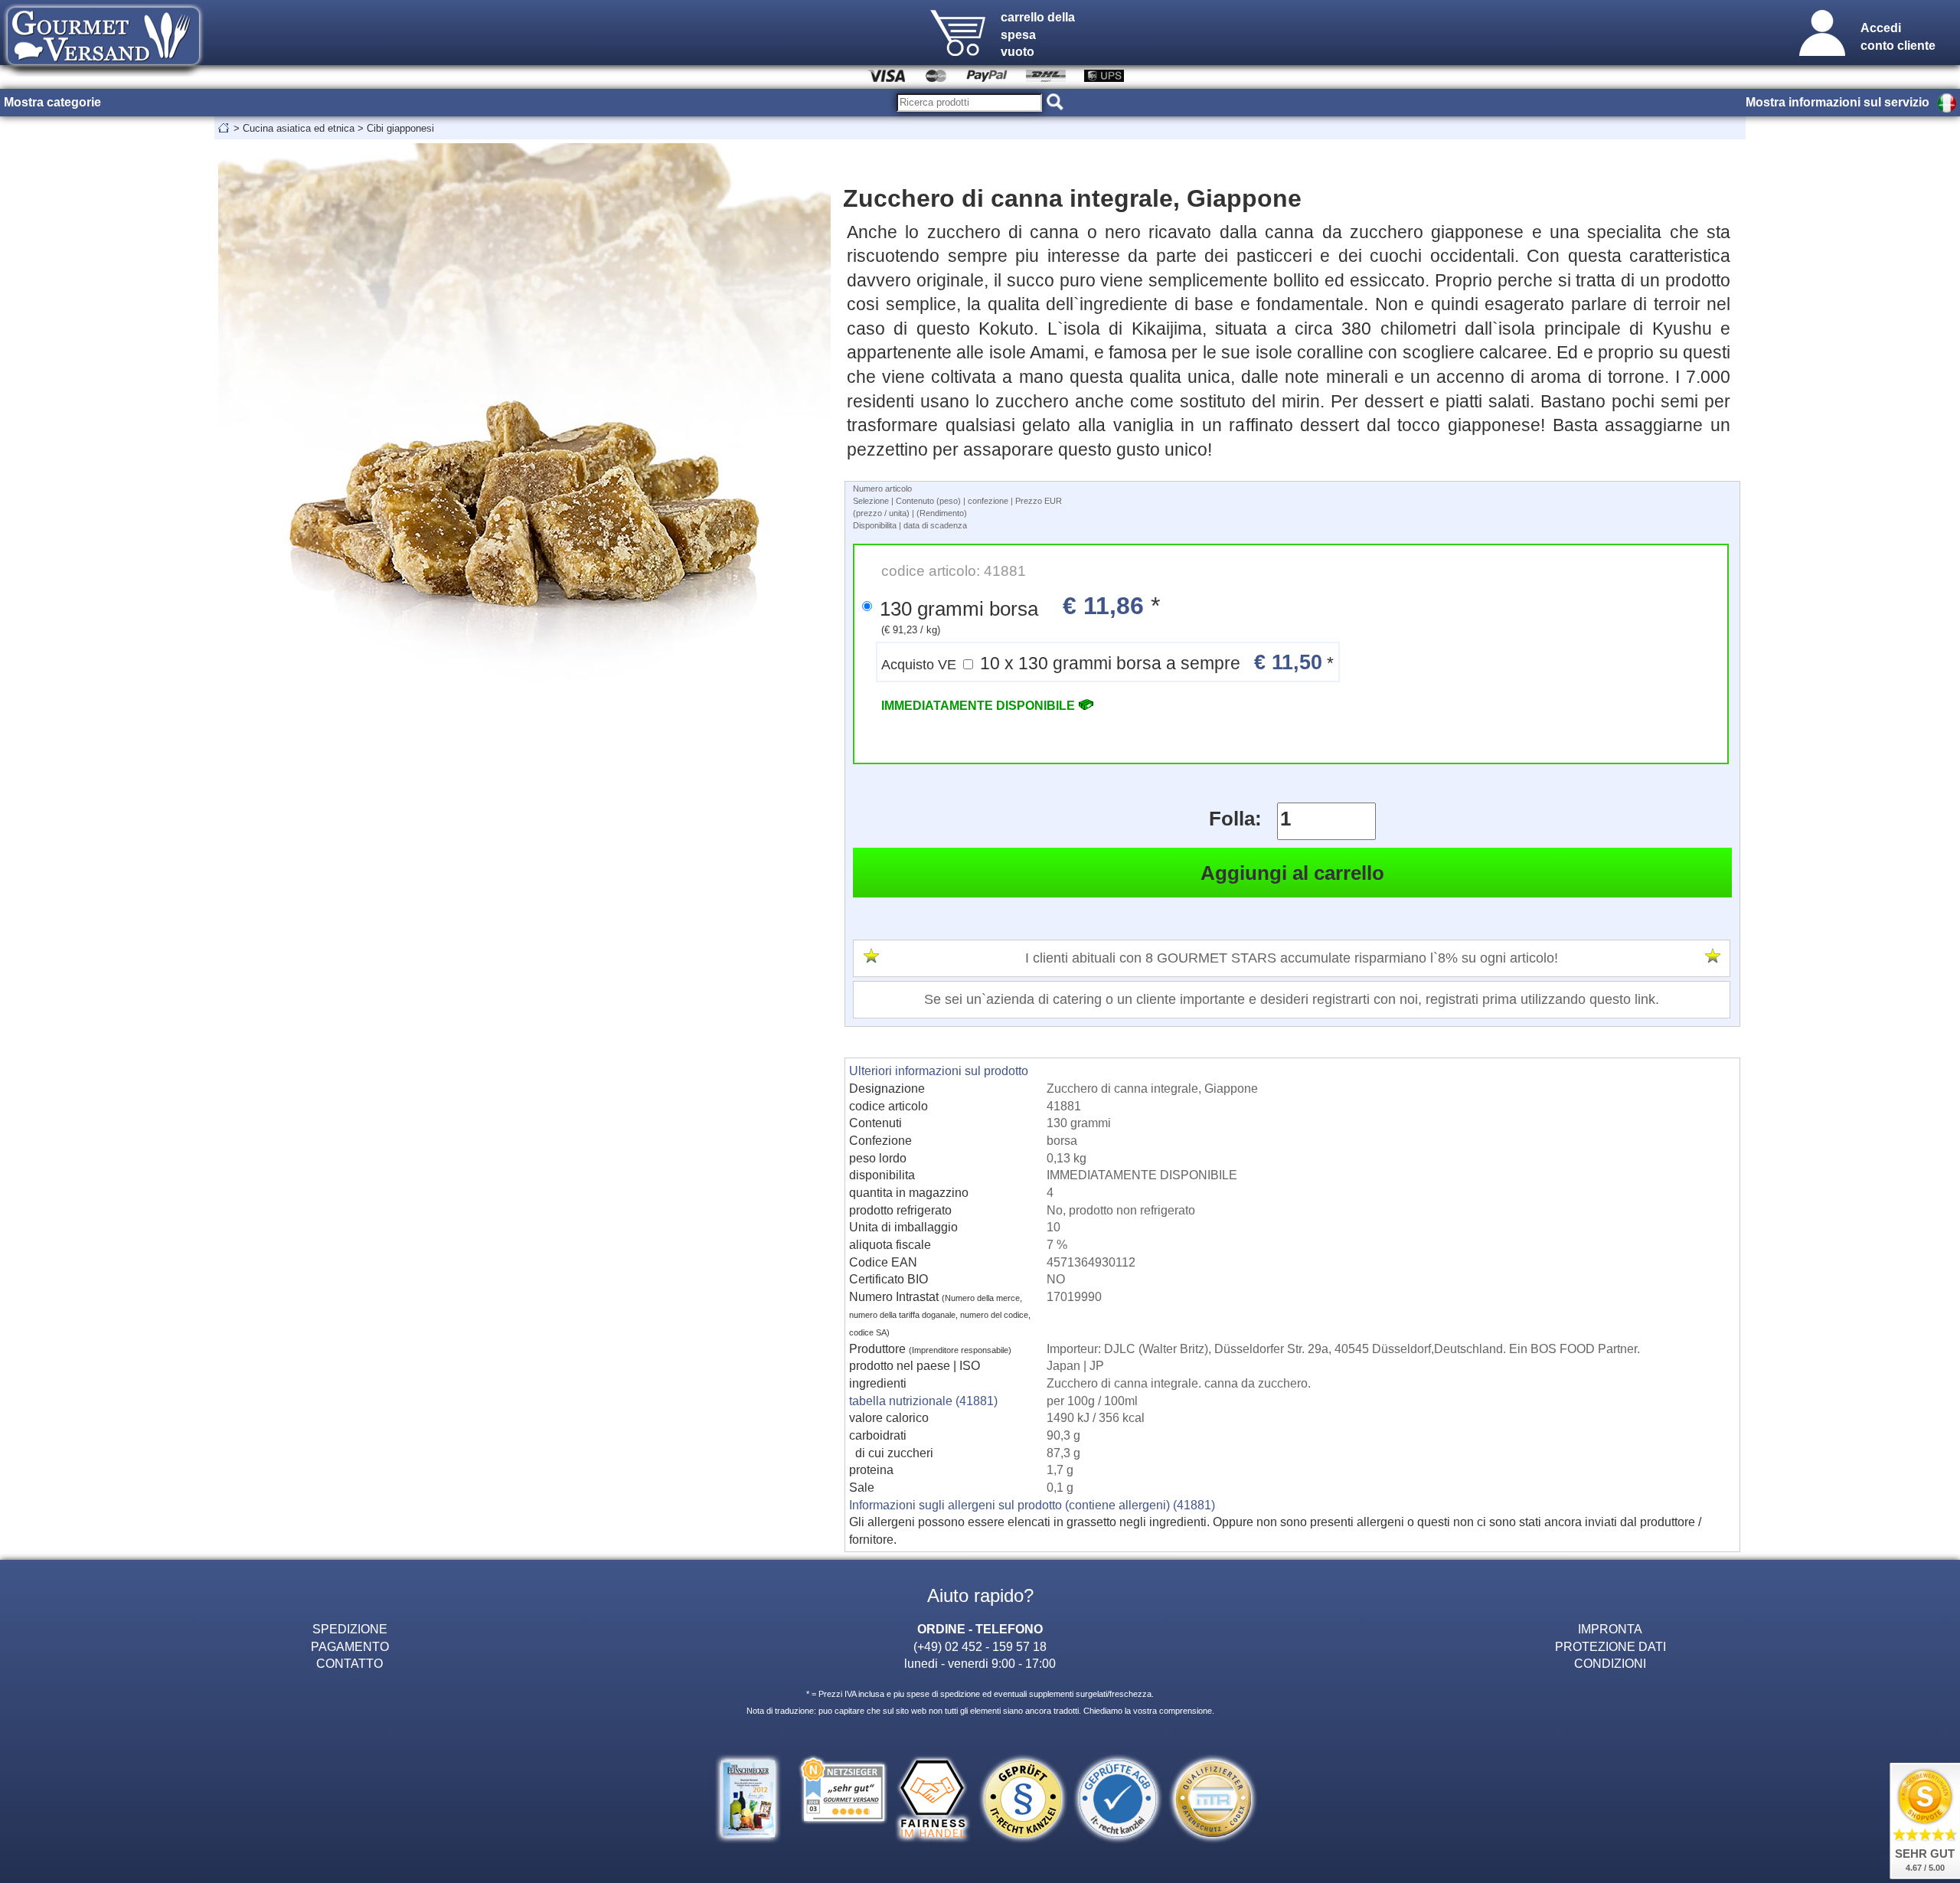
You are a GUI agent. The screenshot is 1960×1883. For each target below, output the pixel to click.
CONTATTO (350, 1663)
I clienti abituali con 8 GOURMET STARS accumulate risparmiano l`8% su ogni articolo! (1292, 958)
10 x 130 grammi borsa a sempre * (1107, 662)
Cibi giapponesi (400, 128)
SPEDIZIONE (350, 1629)
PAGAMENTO (350, 1646)
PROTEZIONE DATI (1610, 1646)
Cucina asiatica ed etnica (299, 128)
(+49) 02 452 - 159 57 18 (980, 1646)
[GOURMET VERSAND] (103, 72)
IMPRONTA (1610, 1629)
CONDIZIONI (1610, 1663)
